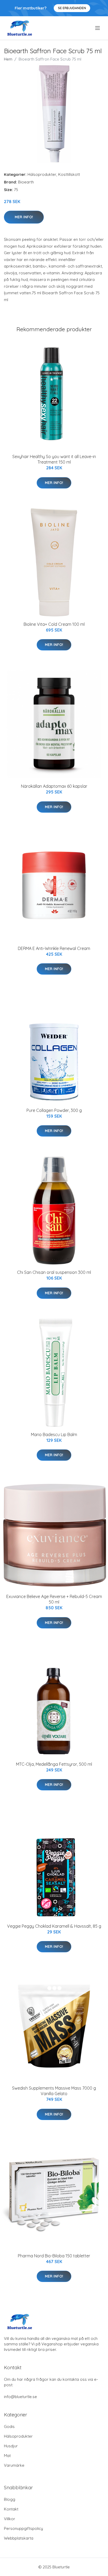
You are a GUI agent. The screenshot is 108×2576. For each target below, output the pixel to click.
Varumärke (14, 2465)
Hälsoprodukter (42, 174)
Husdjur (11, 2446)
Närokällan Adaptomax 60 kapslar (54, 786)
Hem (8, 59)
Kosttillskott (69, 174)
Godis (9, 2426)
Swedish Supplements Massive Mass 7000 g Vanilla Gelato (54, 2091)
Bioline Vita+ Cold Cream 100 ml (54, 624)
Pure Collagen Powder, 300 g (54, 1110)
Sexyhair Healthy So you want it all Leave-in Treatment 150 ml (54, 459)
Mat (7, 2456)
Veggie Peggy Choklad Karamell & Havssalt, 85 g (54, 1926)
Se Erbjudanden (72, 8)
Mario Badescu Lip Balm (54, 1434)
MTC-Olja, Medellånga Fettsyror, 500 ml (54, 1764)
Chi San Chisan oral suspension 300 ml (54, 1272)
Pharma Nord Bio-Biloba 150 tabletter (54, 2256)
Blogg (10, 2499)
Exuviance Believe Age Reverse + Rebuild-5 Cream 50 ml (54, 1599)
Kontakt (11, 2509)
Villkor (10, 2519)
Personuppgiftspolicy (23, 2528)
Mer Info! (24, 217)
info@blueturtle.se (20, 2397)
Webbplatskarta (19, 2538)
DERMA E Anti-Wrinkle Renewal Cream (54, 948)
